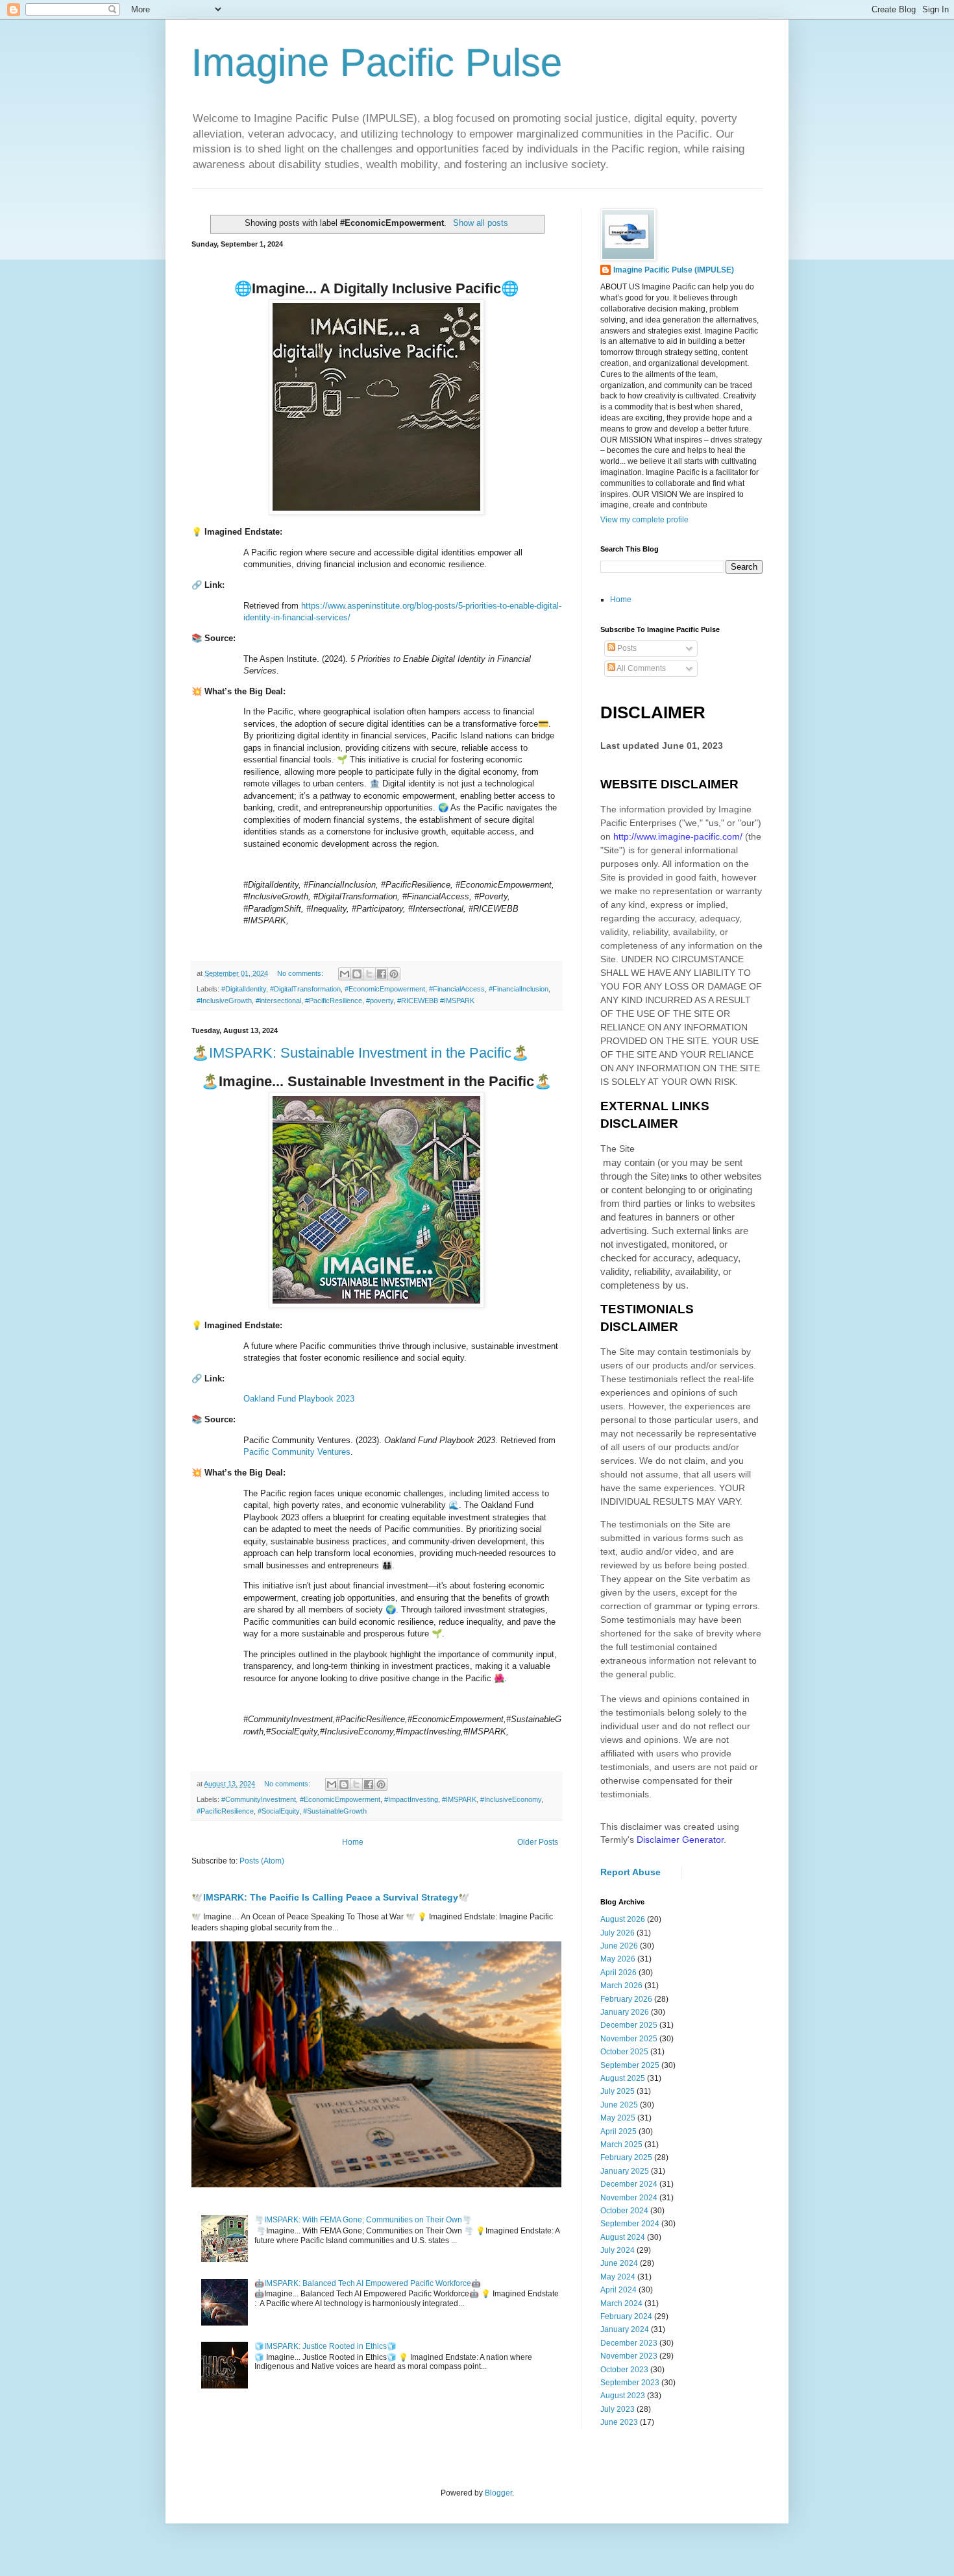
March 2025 (621, 2145)
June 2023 (619, 2422)
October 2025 (624, 2052)
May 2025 (618, 2118)
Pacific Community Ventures (297, 1452)
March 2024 (621, 2303)
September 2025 (630, 2065)
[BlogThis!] (357, 974)
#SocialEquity (278, 1811)
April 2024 (618, 2290)
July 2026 (618, 1933)
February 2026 (626, 1999)
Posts (626, 648)
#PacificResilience (334, 1001)
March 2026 (621, 1986)
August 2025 (623, 2078)
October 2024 (624, 2211)
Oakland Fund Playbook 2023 (299, 1399)
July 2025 (618, 2091)
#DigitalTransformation (305, 989)
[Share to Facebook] (382, 974)
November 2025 (629, 2039)
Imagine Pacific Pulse (377, 63)
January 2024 (625, 2329)
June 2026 (619, 1946)
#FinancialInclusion (519, 989)
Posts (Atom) (262, 1861)
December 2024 (629, 2184)
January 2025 (625, 2171)
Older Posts (538, 1842)
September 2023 (630, 2383)
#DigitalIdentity (244, 989)
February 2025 (626, 2157)
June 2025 (619, 2105)
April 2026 (618, 1973)
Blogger (498, 2493)
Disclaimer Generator (680, 1840)
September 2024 (630, 2224)
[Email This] (345, 974)
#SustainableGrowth (335, 1811)
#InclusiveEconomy (511, 1799)
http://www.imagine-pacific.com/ (678, 836)
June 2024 (619, 2263)
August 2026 (623, 1919)
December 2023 (629, 2343)
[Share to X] (369, 974)
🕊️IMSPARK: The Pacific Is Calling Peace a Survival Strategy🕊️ (331, 1897)
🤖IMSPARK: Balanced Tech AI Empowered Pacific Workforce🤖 (368, 2283)
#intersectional (278, 1001)
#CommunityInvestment (259, 1799)
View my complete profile (644, 520)
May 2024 (618, 2277)
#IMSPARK (459, 1799)
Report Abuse (630, 1872)
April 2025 (618, 2132)
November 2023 (629, 2356)
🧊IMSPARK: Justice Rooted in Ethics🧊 (325, 2346)
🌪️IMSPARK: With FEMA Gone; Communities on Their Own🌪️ (363, 2220)
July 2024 (618, 2250)
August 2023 (623, 2396)
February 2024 (626, 2316)
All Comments (641, 668)
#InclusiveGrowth (224, 1001)
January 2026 (625, 2012)
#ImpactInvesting (411, 1799)
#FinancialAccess (457, 989)
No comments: (301, 973)
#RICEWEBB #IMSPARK (436, 1001)
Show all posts (480, 223)
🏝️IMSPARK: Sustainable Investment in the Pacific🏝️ (360, 1053)
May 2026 (618, 1959)
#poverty (380, 1001)
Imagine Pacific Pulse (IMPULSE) (674, 270)
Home (353, 1842)
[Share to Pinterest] (394, 974)
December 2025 (629, 2025)
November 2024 (629, 2198)
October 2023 (624, 2370)
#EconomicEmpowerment (385, 989)
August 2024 (623, 2237)
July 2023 (618, 2409)
